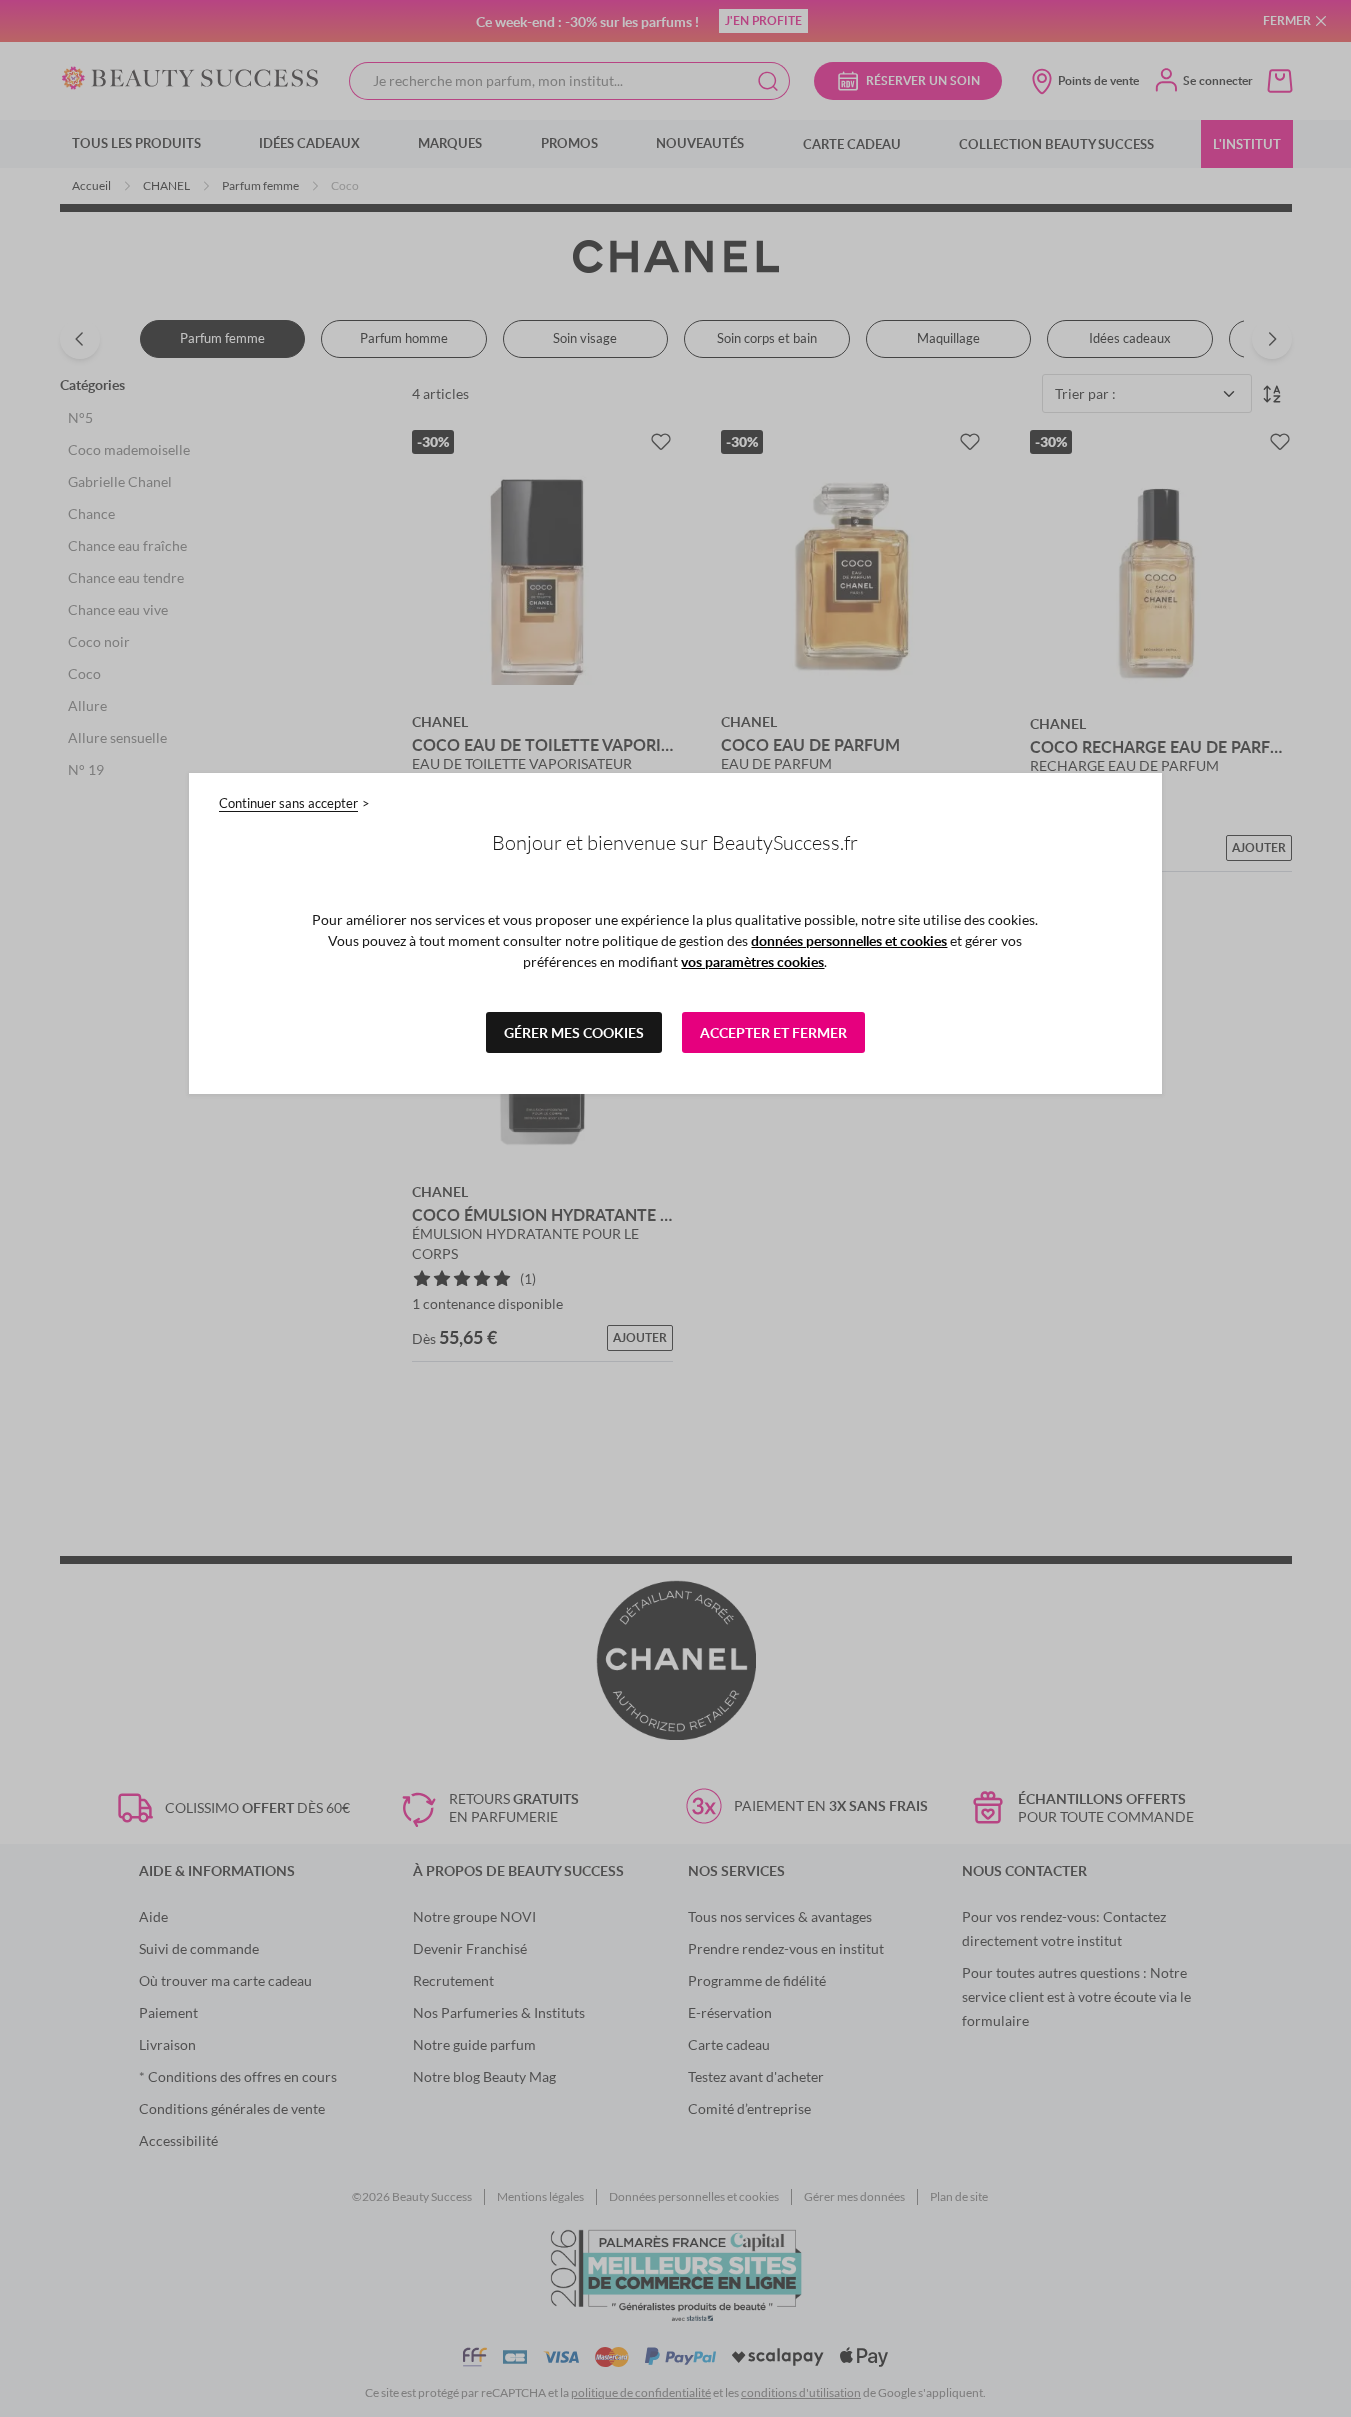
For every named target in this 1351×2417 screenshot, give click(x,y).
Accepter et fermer (773, 1032)
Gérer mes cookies (574, 1032)
